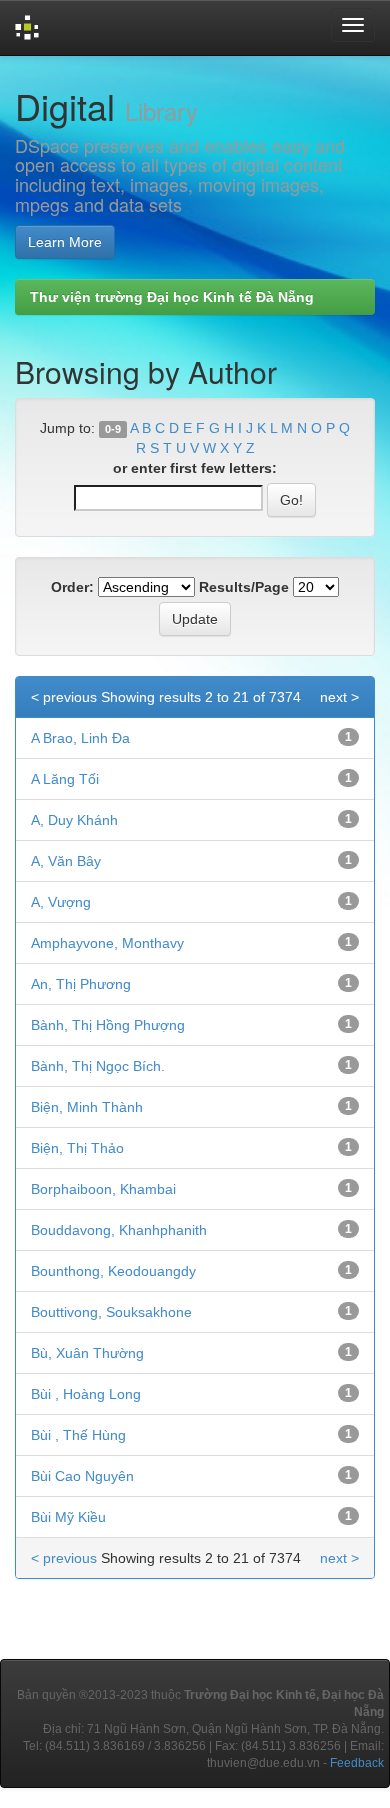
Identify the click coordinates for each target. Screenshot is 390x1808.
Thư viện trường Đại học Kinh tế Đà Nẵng (172, 297)
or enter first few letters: (195, 468)
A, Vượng (61, 902)
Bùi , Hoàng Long (86, 1394)
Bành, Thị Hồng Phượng (108, 1025)
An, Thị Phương (81, 984)
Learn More (65, 242)
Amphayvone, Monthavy (107, 943)
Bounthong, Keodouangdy (113, 1271)
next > (339, 697)
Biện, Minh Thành (87, 1107)
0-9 (113, 429)
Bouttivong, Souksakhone (111, 1312)
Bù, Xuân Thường (87, 1353)
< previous (64, 697)
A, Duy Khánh (74, 820)
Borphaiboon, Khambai (103, 1189)
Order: (72, 587)
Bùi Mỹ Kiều (68, 1517)
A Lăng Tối (65, 779)
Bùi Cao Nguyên (82, 1476)
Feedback (357, 1763)
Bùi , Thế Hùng (78, 1435)
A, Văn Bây (66, 861)
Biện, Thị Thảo (77, 1148)
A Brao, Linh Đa (80, 738)
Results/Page (244, 587)
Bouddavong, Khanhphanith (119, 1230)
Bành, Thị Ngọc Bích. (98, 1066)
